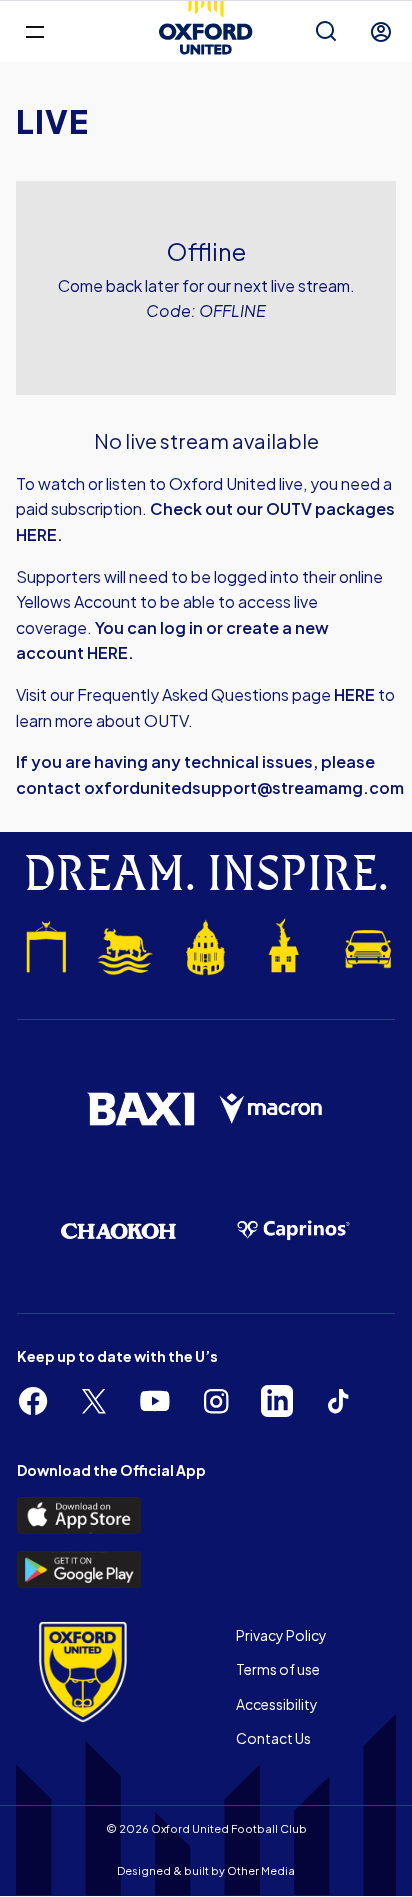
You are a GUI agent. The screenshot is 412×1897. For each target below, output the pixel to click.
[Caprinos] (293, 1230)
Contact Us (273, 1738)
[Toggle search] (326, 32)
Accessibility (277, 1704)
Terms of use (278, 1669)
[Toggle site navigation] (34, 30)
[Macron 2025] (271, 1109)
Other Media (261, 1870)
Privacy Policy (281, 1635)
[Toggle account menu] (381, 32)
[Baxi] (140, 1109)
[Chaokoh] (118, 1231)
